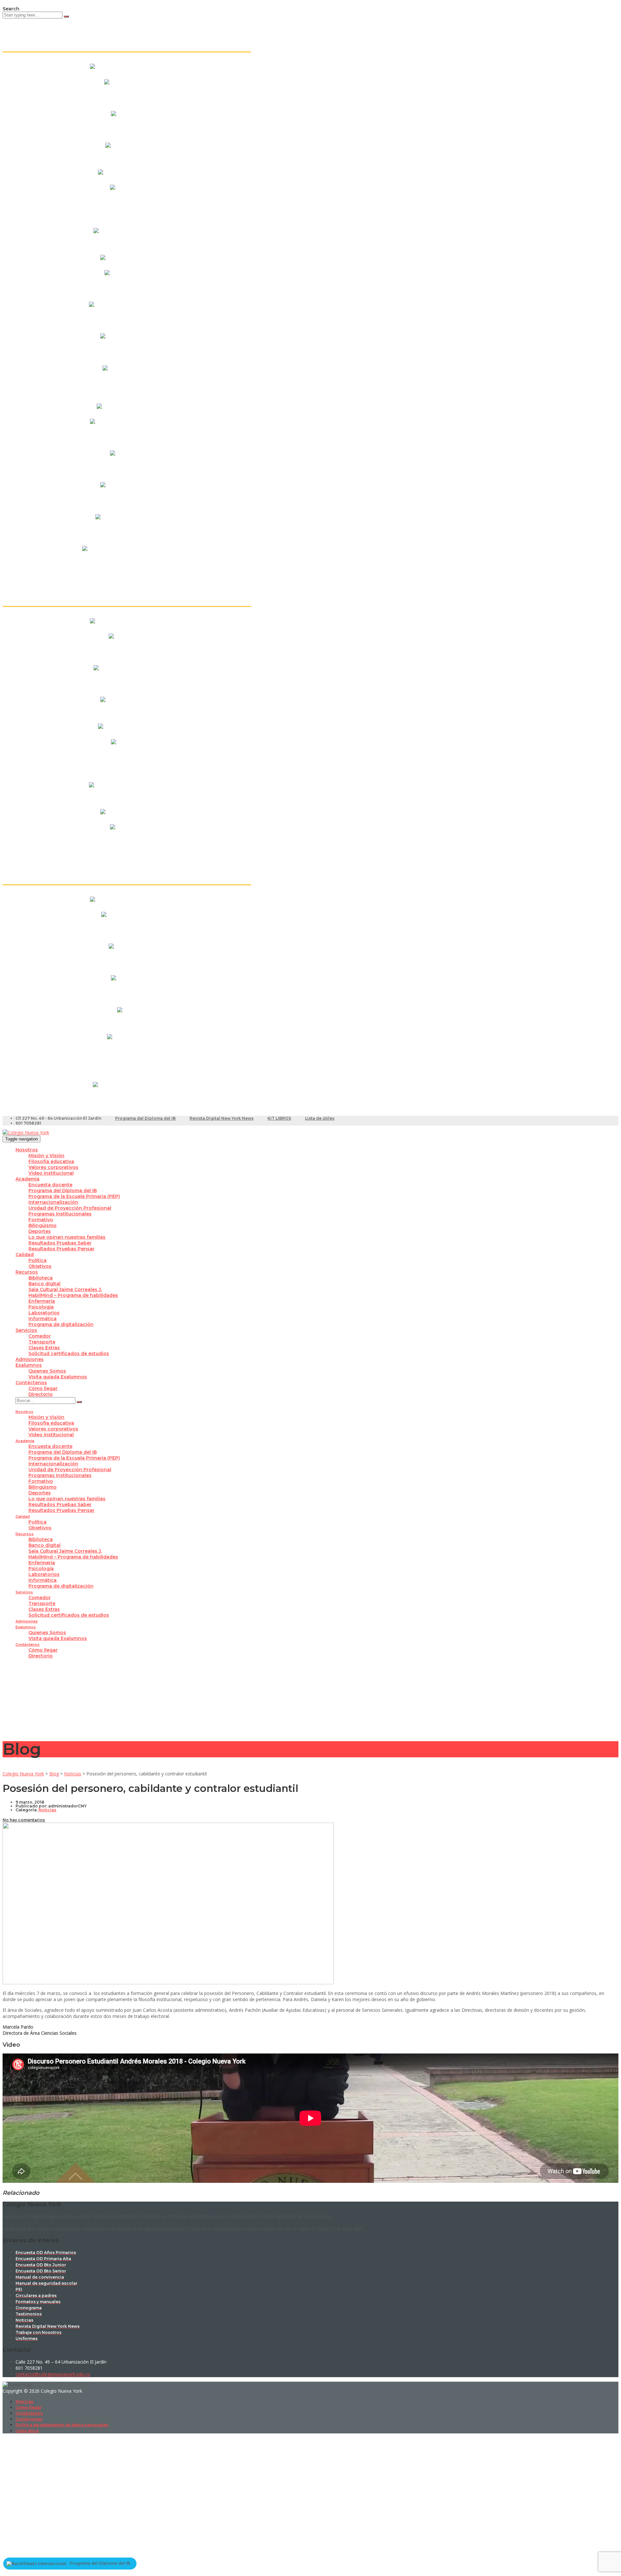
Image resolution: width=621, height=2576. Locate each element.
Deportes (40, 1231)
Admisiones (30, 1359)
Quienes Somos (47, 1371)
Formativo (41, 1220)
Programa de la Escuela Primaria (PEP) (74, 1196)
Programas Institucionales (60, 1214)
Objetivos (40, 1266)
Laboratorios (44, 1313)
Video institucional (51, 1173)
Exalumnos (29, 1365)
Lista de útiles (320, 1118)
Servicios (26, 1330)
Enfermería (42, 1301)
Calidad (25, 1255)
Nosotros (27, 1150)
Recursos (27, 1272)
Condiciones (29, 2419)
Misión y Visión (46, 1156)
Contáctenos (31, 1383)
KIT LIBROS (279, 1118)
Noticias (24, 2402)
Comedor (40, 1336)
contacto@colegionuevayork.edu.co (53, 2374)
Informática (43, 1319)
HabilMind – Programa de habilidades (73, 1295)
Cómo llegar (43, 1388)
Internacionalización (53, 1202)
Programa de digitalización (61, 1324)
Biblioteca (41, 1278)
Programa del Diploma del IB (145, 1118)
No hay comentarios (24, 1820)
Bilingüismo (43, 1225)
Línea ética (27, 2431)
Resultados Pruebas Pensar (61, 1249)
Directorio (41, 1394)
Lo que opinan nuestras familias (67, 1237)
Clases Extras (44, 1348)
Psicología (41, 1307)
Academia (27, 1179)
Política (38, 1260)
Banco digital (44, 1284)
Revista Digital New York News (222, 1118)
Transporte (42, 1342)
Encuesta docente (50, 1185)
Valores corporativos (53, 1167)
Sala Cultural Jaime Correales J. (65, 1289)
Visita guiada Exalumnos (58, 1377)
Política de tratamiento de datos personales (62, 2425)
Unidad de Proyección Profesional (70, 1208)
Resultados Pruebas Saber (60, 1243)
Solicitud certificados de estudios (69, 1353)
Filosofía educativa (51, 1161)
